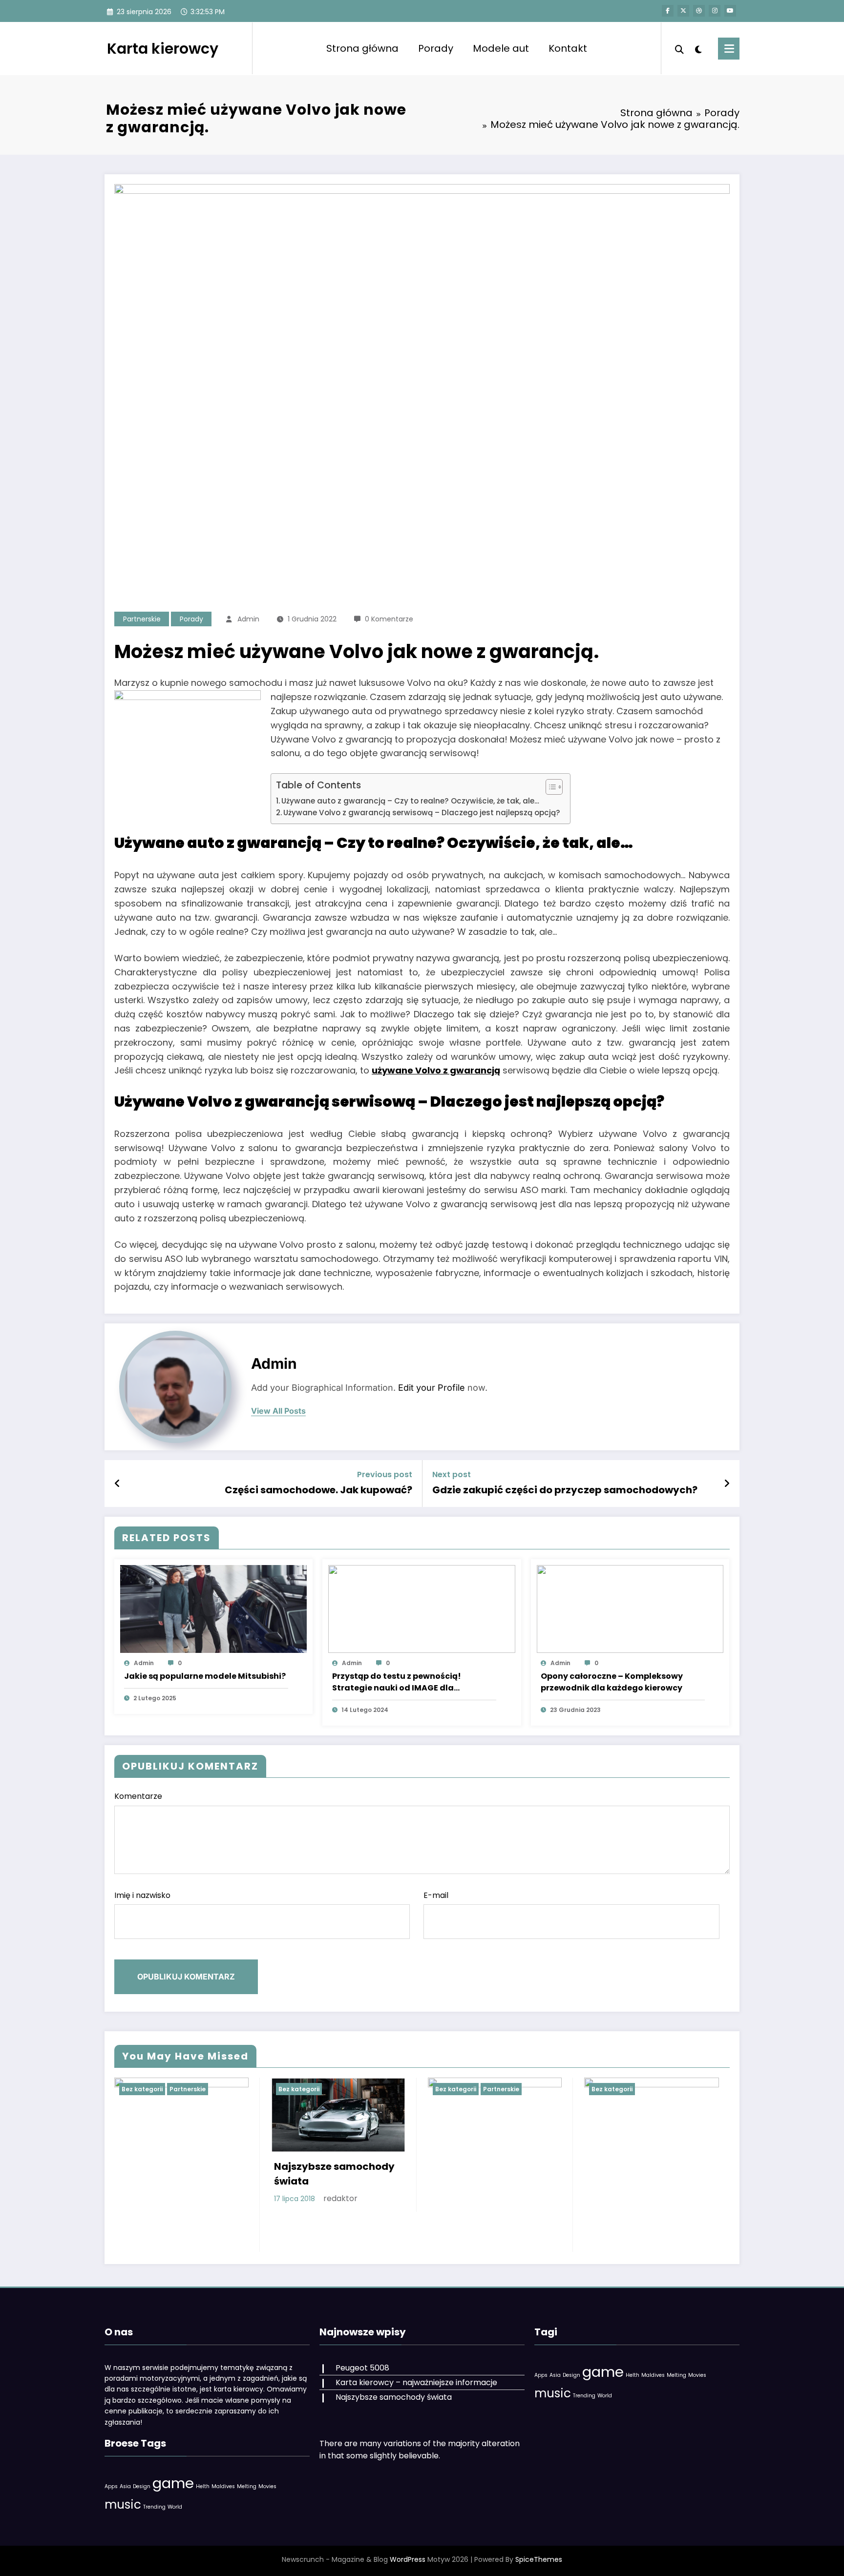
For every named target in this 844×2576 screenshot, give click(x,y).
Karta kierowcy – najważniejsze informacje (416, 2382)
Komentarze (138, 1796)
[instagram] (715, 11)
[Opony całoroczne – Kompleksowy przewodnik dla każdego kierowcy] (630, 1608)
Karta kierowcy (163, 49)
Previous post (385, 1474)
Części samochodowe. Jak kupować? (318, 1490)
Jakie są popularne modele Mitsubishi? (205, 1676)
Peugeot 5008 (362, 2368)
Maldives (223, 2486)
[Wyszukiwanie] (679, 48)
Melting (247, 2486)
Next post (452, 1474)
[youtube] (730, 11)
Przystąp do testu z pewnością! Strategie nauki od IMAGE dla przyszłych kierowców (397, 1682)
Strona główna (362, 48)
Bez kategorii (142, 2089)
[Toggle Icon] (729, 49)
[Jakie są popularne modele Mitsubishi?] (213, 1608)
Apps (111, 2486)
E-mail (436, 1895)
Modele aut (501, 48)
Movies (267, 2486)
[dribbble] (699, 11)
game (173, 2483)
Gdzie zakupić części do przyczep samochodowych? (565, 1490)
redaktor (340, 2198)
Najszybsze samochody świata (334, 2174)
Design (142, 2486)
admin (248, 619)
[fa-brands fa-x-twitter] (683, 11)
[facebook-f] (668, 11)
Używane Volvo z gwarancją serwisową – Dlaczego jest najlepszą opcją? (422, 813)
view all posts (278, 1411)
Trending (154, 2507)
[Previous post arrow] (117, 1484)
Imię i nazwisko (142, 1895)
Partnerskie (142, 619)
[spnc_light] (698, 48)
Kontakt (568, 48)
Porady (436, 48)
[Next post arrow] (727, 1484)
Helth (203, 2486)
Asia (125, 2486)
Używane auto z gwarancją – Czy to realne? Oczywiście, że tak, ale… (410, 801)
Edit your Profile (432, 1388)
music (123, 2504)
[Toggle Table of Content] (549, 787)
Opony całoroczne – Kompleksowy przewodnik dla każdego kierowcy (612, 1682)
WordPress (408, 2559)
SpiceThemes (539, 2559)
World (175, 2507)
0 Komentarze (389, 619)
